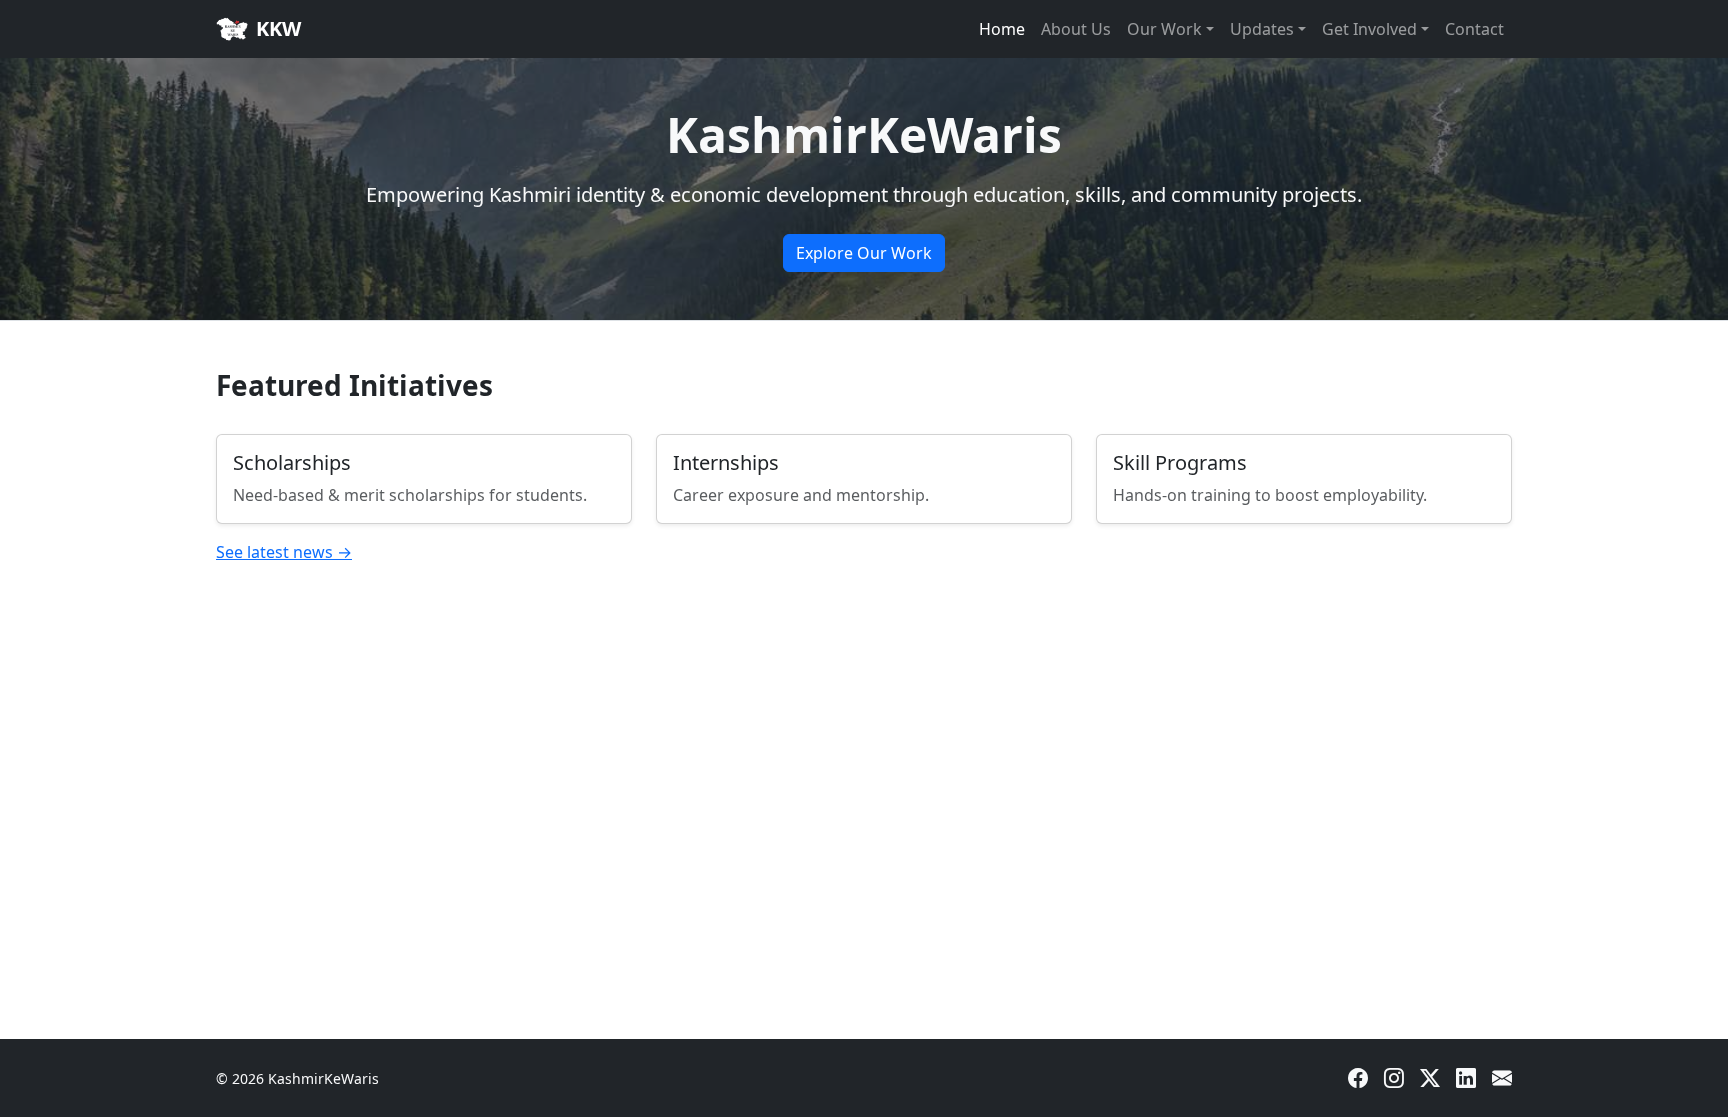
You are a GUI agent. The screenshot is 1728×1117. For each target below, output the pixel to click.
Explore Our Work (864, 253)
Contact (1474, 29)
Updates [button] (1262, 29)
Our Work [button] (1164, 29)
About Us (1076, 29)
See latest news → (284, 552)
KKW (278, 28)
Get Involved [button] (1369, 29)
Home (1002, 29)
